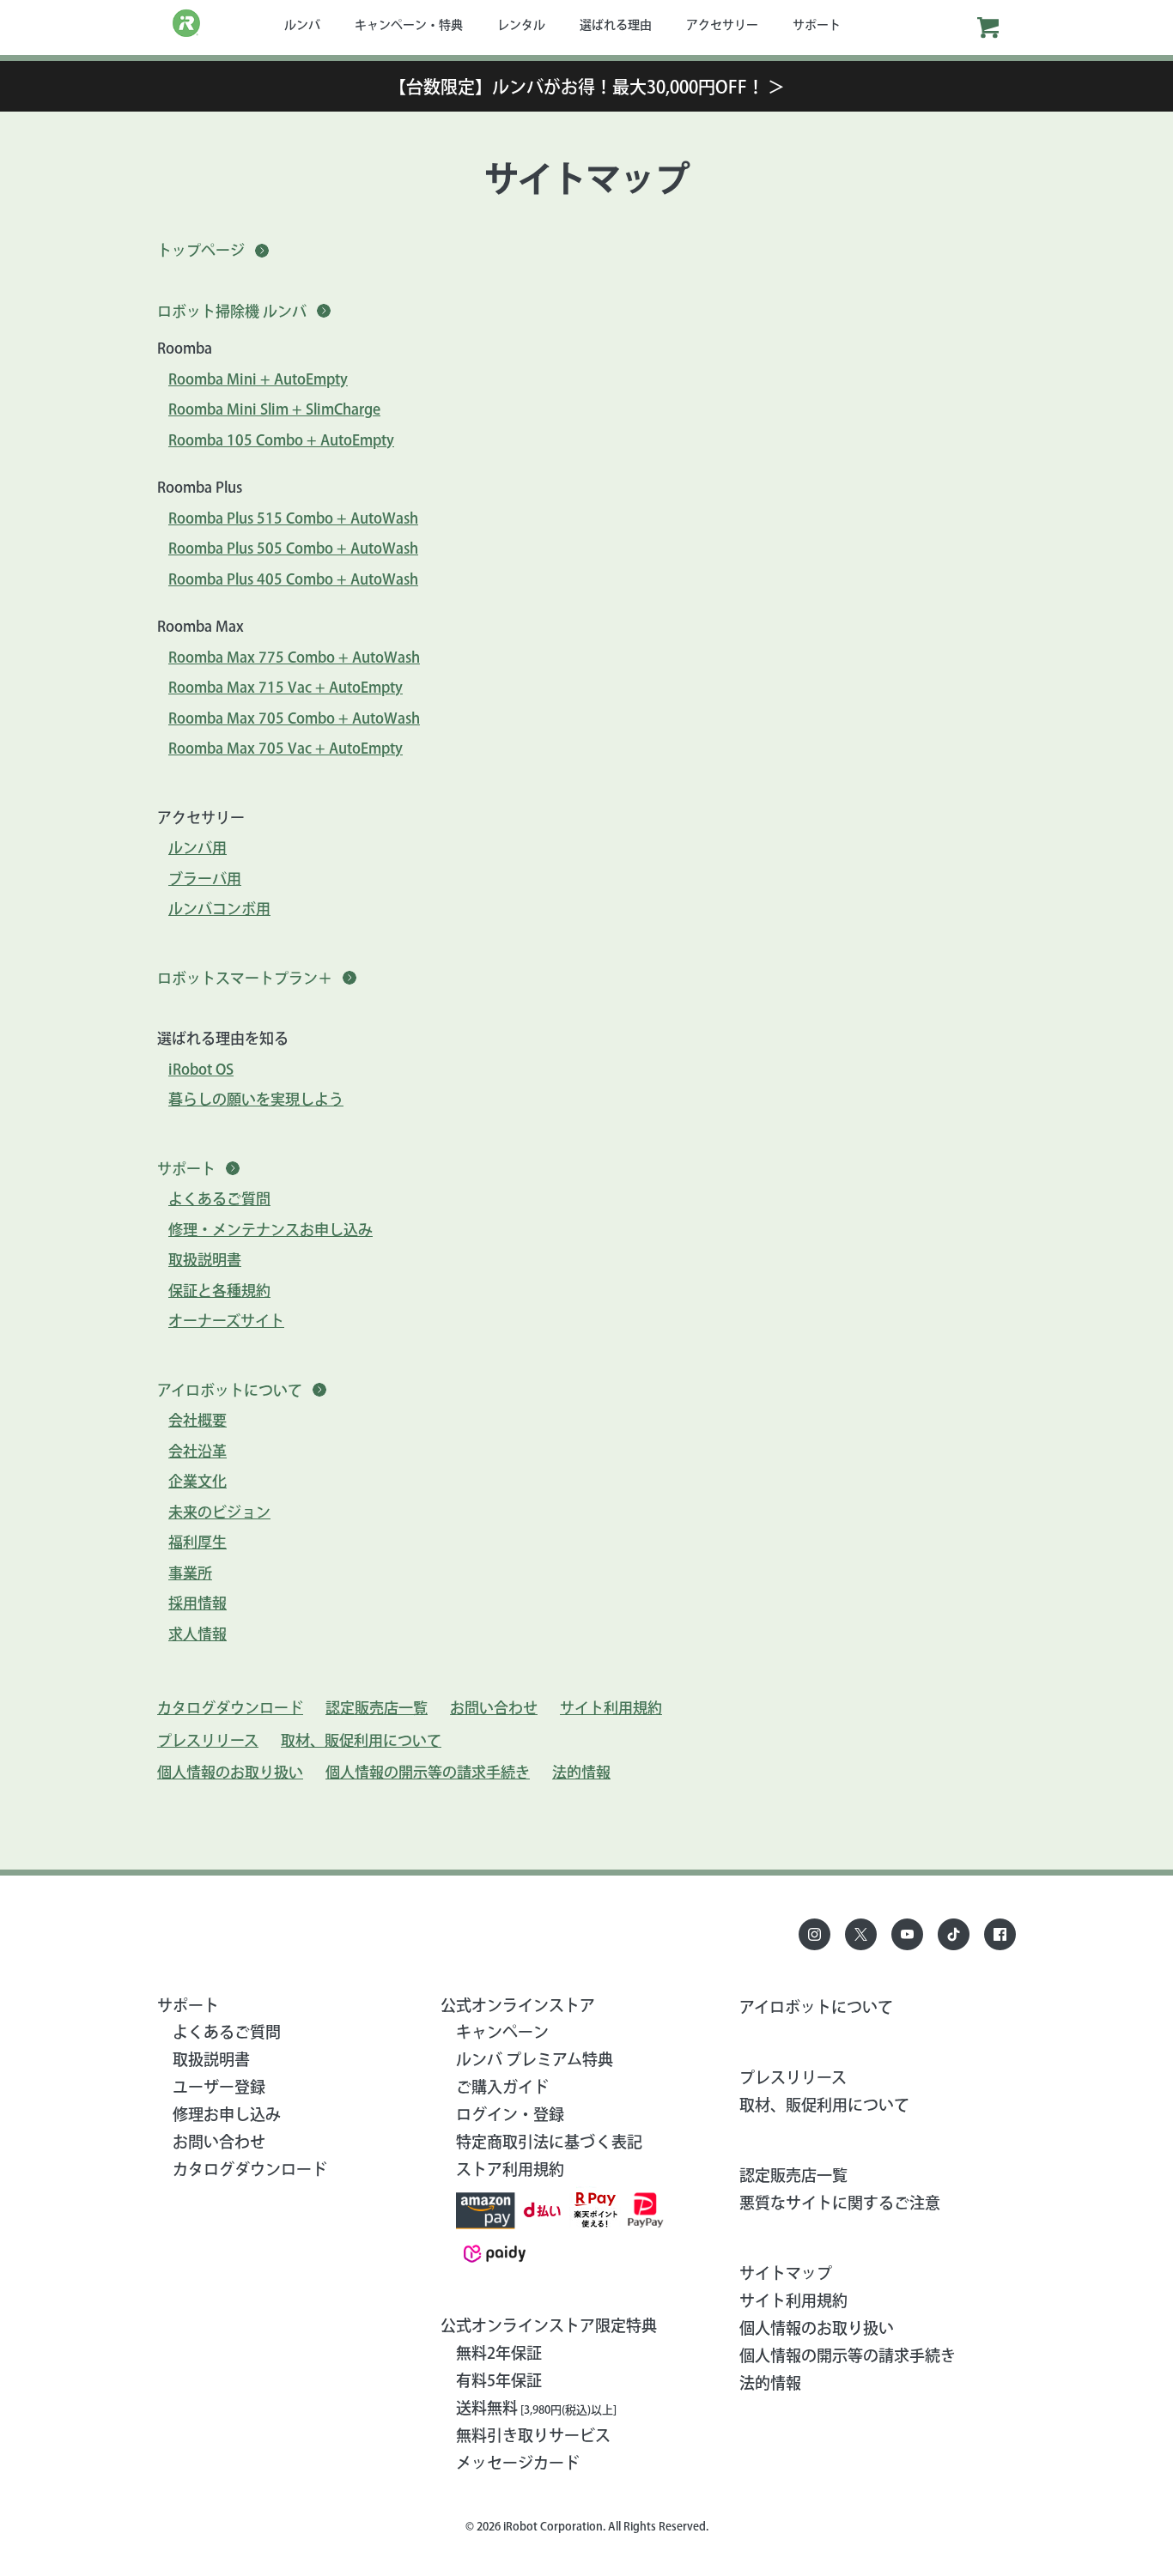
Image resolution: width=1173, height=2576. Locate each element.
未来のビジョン (219, 1512)
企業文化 (198, 1481)
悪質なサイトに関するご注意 (840, 2203)
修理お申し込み (227, 2114)
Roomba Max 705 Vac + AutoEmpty (286, 748)
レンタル (521, 25)
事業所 (190, 1573)
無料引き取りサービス (533, 2435)
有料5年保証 (499, 2380)
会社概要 (198, 1420)
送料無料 (536, 2408)
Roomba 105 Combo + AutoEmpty (281, 440)
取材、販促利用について (361, 1740)
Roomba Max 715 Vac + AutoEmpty (286, 687)
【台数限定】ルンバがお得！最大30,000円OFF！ (587, 87)
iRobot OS (201, 1069)
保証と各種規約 (219, 1291)
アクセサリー (722, 25)
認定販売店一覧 (377, 1708)
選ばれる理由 (616, 25)
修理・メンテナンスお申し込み (270, 1230)
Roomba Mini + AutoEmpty (258, 379)
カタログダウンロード (230, 1708)
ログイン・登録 (510, 2114)
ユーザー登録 (219, 2087)
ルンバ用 (198, 848)
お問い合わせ (494, 1708)
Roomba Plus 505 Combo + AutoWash (293, 548)
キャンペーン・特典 (409, 25)
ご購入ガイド (502, 2087)
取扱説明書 (205, 1260)
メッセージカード (518, 2463)
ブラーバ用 (205, 879)
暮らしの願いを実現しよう (256, 1099)
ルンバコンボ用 (219, 909)
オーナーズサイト (226, 1321)
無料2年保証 (499, 2353)
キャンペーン (502, 2032)
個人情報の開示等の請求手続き (428, 1772)
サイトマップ (786, 2273)
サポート (817, 25)
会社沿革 (198, 1451)
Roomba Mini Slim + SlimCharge (274, 409)
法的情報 (581, 1772)
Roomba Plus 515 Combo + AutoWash (293, 518)
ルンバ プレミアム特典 (535, 2059)
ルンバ (302, 25)
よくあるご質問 (219, 1199)
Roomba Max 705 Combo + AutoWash (294, 718)
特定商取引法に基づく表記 (549, 2142)
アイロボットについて (816, 2007)
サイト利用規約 (611, 1708)
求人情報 (198, 1634)
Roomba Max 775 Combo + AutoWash (294, 657)
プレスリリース (208, 1740)
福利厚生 (198, 1542)
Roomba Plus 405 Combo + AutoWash (293, 579)
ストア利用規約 (510, 2169)
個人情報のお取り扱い (230, 1772)
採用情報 (198, 1603)
